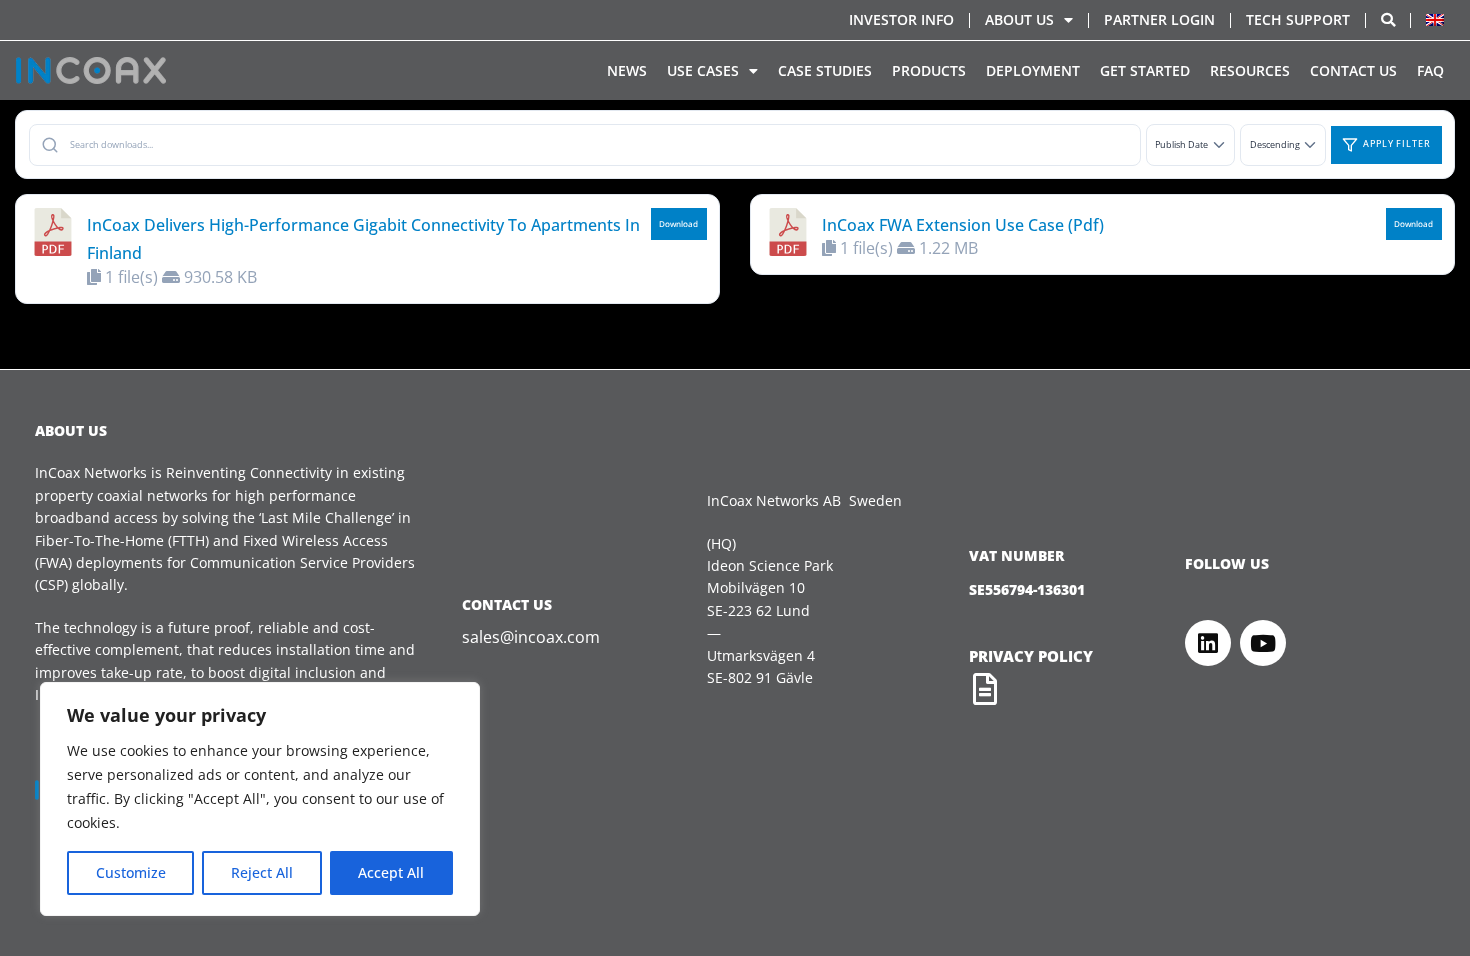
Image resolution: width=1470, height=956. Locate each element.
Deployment (1033, 70)
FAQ (1430, 70)
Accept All (391, 872)
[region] (260, 799)
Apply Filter (1397, 144)
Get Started (1145, 70)
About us (1019, 19)
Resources (1250, 70)
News (627, 70)
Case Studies (825, 70)
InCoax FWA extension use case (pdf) (963, 225)
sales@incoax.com (531, 637)
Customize (131, 872)
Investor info (901, 19)
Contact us (1353, 70)
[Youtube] (1263, 643)
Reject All (262, 872)
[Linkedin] (1208, 643)
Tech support (1298, 19)
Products (929, 70)
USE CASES (703, 70)
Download (678, 223)
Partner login (1159, 19)
